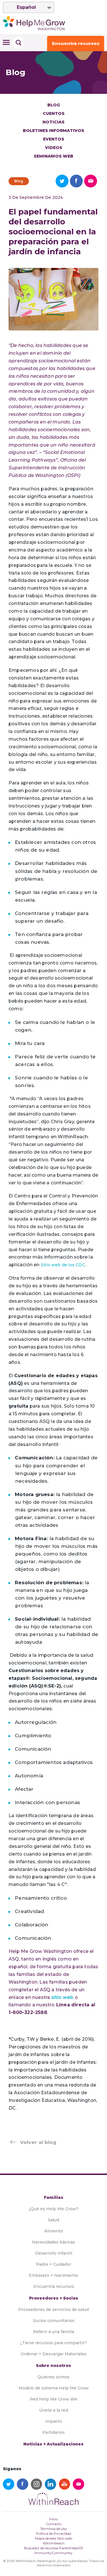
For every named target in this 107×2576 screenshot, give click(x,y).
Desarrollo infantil (54, 2253)
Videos (54, 148)
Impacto (54, 2421)
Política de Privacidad (53, 2533)
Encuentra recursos (76, 43)
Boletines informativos (53, 131)
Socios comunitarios (54, 2321)
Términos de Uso (53, 2529)
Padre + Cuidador (54, 2264)
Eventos (54, 139)
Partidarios (53, 2432)
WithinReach (54, 2543)
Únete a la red (53, 2410)
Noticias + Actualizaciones (53, 2444)
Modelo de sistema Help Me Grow (54, 2388)
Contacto (54, 2524)
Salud (53, 2220)
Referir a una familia (54, 2332)
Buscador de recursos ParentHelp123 (53, 2548)
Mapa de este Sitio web (54, 2538)
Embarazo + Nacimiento (53, 2275)
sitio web (62, 1997)
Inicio (54, 2519)
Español (26, 7)
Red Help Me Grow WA (53, 2399)
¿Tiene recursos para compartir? (53, 2343)
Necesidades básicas (53, 2242)
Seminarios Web (53, 156)
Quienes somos (53, 2377)
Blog (54, 105)
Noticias (53, 122)
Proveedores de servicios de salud (53, 2309)
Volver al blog (38, 2142)
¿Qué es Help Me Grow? (54, 2209)
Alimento (54, 2231)
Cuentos (54, 113)
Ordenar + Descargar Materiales (53, 2354)
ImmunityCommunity (53, 2553)
